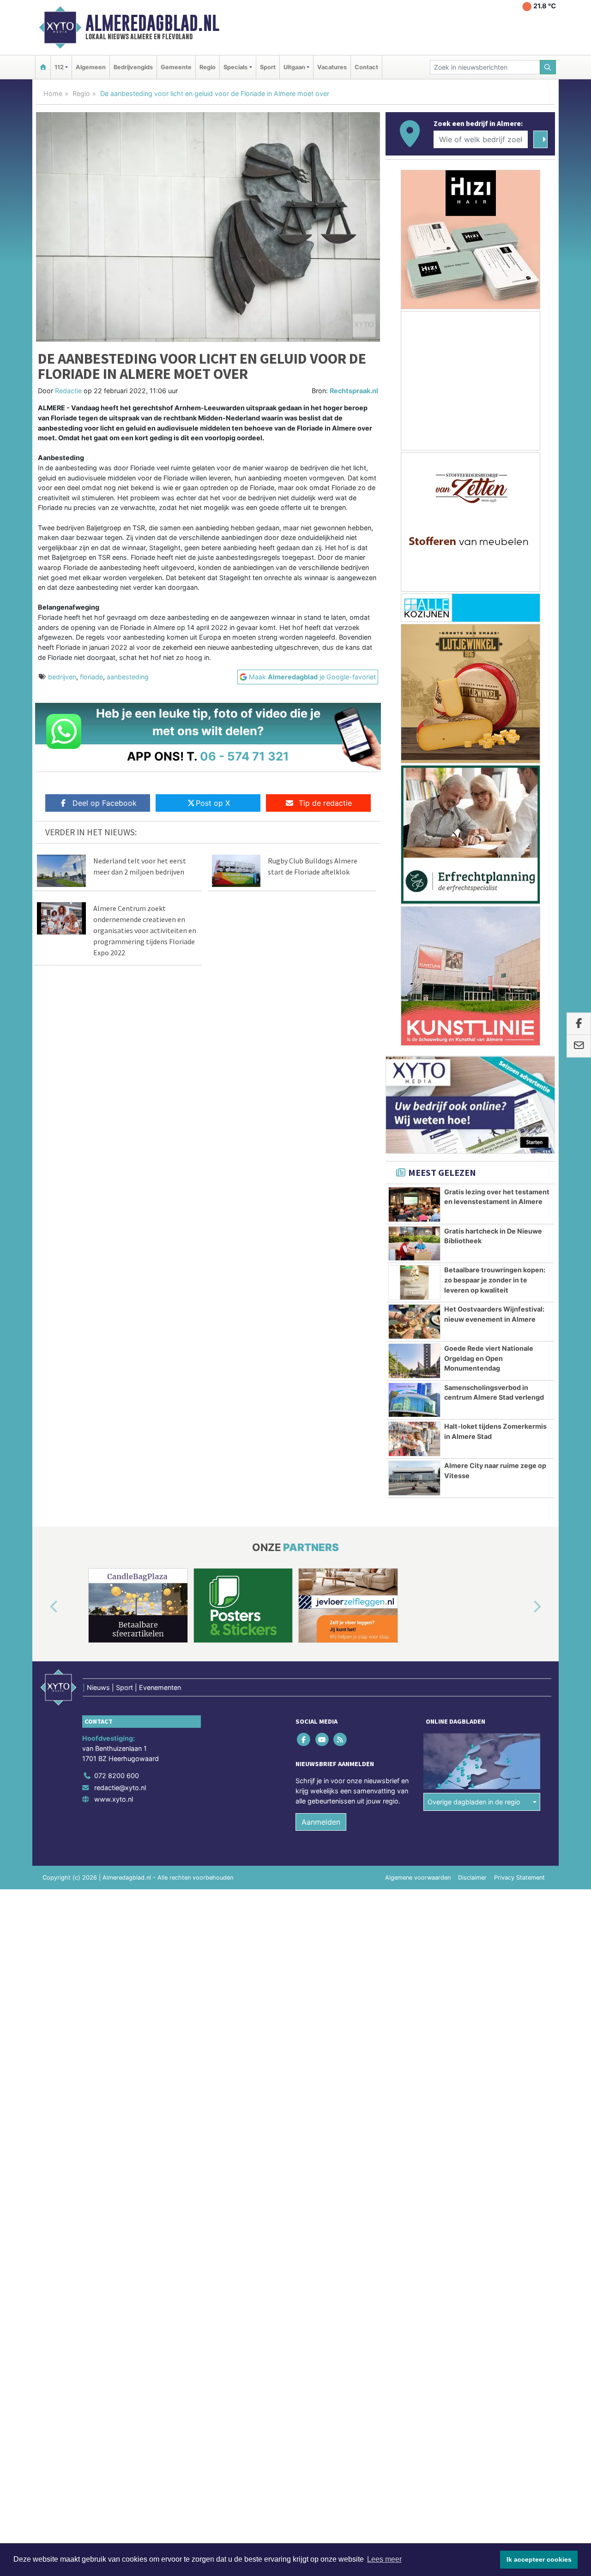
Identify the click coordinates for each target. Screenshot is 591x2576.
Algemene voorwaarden (418, 1878)
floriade (91, 677)
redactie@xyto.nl (120, 1788)
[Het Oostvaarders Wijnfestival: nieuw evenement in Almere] (414, 1322)
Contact (366, 67)
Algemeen (91, 67)
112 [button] (59, 67)
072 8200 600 (117, 1776)
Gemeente (176, 67)
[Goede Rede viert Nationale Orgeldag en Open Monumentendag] (414, 1361)
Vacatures (332, 67)
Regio (208, 67)
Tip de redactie (325, 803)
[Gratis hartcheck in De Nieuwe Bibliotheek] (414, 1244)
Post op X (213, 803)
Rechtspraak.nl (354, 391)
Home (53, 93)
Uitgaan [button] (294, 67)
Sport (268, 67)
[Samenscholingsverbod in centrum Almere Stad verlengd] (414, 1400)
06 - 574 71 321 (244, 756)
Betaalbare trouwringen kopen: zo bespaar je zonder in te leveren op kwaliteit (495, 1280)
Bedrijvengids (133, 67)
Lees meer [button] (384, 2559)
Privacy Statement (519, 1878)
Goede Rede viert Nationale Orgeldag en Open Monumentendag (489, 1358)
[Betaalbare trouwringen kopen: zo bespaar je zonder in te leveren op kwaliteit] (414, 1282)
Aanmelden (321, 1822)
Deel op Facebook (105, 803)
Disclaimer (472, 1878)
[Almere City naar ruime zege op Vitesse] (414, 1478)
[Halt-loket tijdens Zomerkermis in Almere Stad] (414, 1439)
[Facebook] (305, 1740)
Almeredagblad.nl (152, 23)
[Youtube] (323, 1740)
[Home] (43, 67)
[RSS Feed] (341, 1740)
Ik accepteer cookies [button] (539, 2559)
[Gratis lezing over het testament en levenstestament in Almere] (414, 1204)
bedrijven (62, 677)
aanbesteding (128, 677)
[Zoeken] (548, 67)
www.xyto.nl (114, 1799)
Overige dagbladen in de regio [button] (474, 1802)
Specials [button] (235, 67)
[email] (579, 1046)
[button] (43, 1607)
